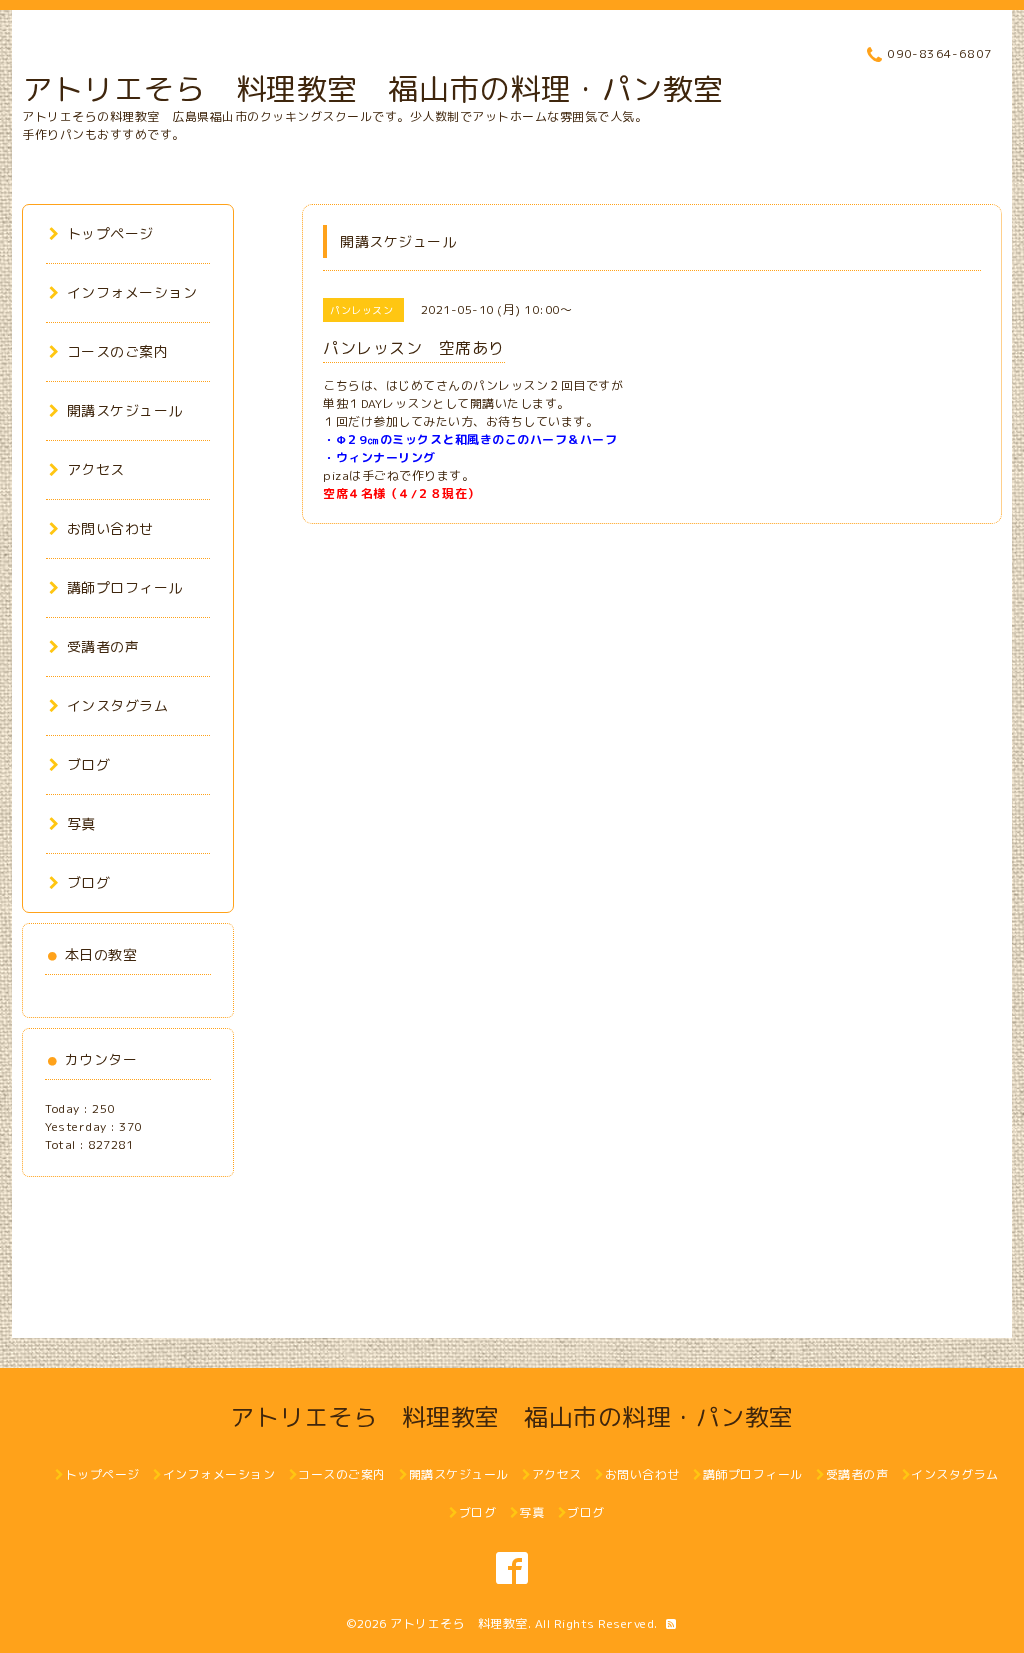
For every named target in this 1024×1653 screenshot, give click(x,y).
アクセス (96, 469)
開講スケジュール (125, 410)
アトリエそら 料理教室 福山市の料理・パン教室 (373, 89)
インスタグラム (117, 705)
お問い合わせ (110, 528)
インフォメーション (132, 292)
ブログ (88, 764)
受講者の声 (103, 646)
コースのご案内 (117, 351)
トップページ (110, 233)
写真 (81, 823)
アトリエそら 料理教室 (459, 1623)
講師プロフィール (125, 587)
